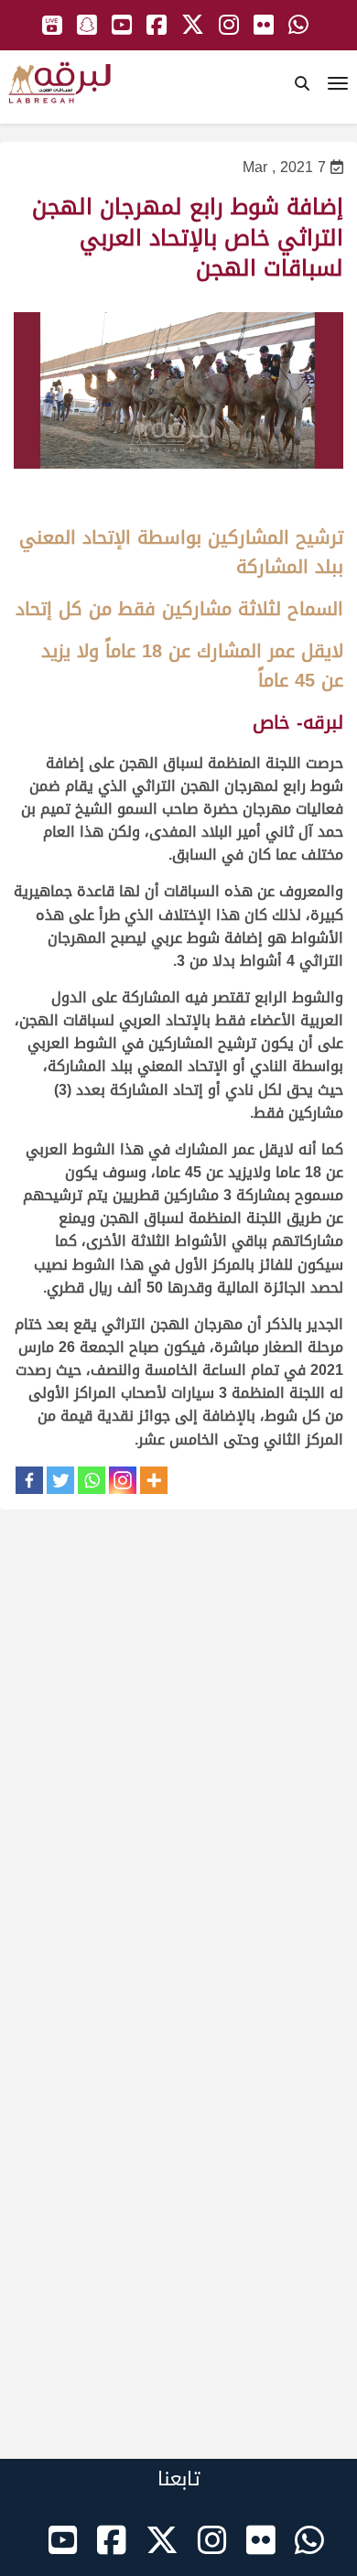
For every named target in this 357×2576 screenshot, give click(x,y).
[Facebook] (29, 1480)
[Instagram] (123, 1480)
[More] (154, 1480)
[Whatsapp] (92, 1480)
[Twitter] (60, 1480)
